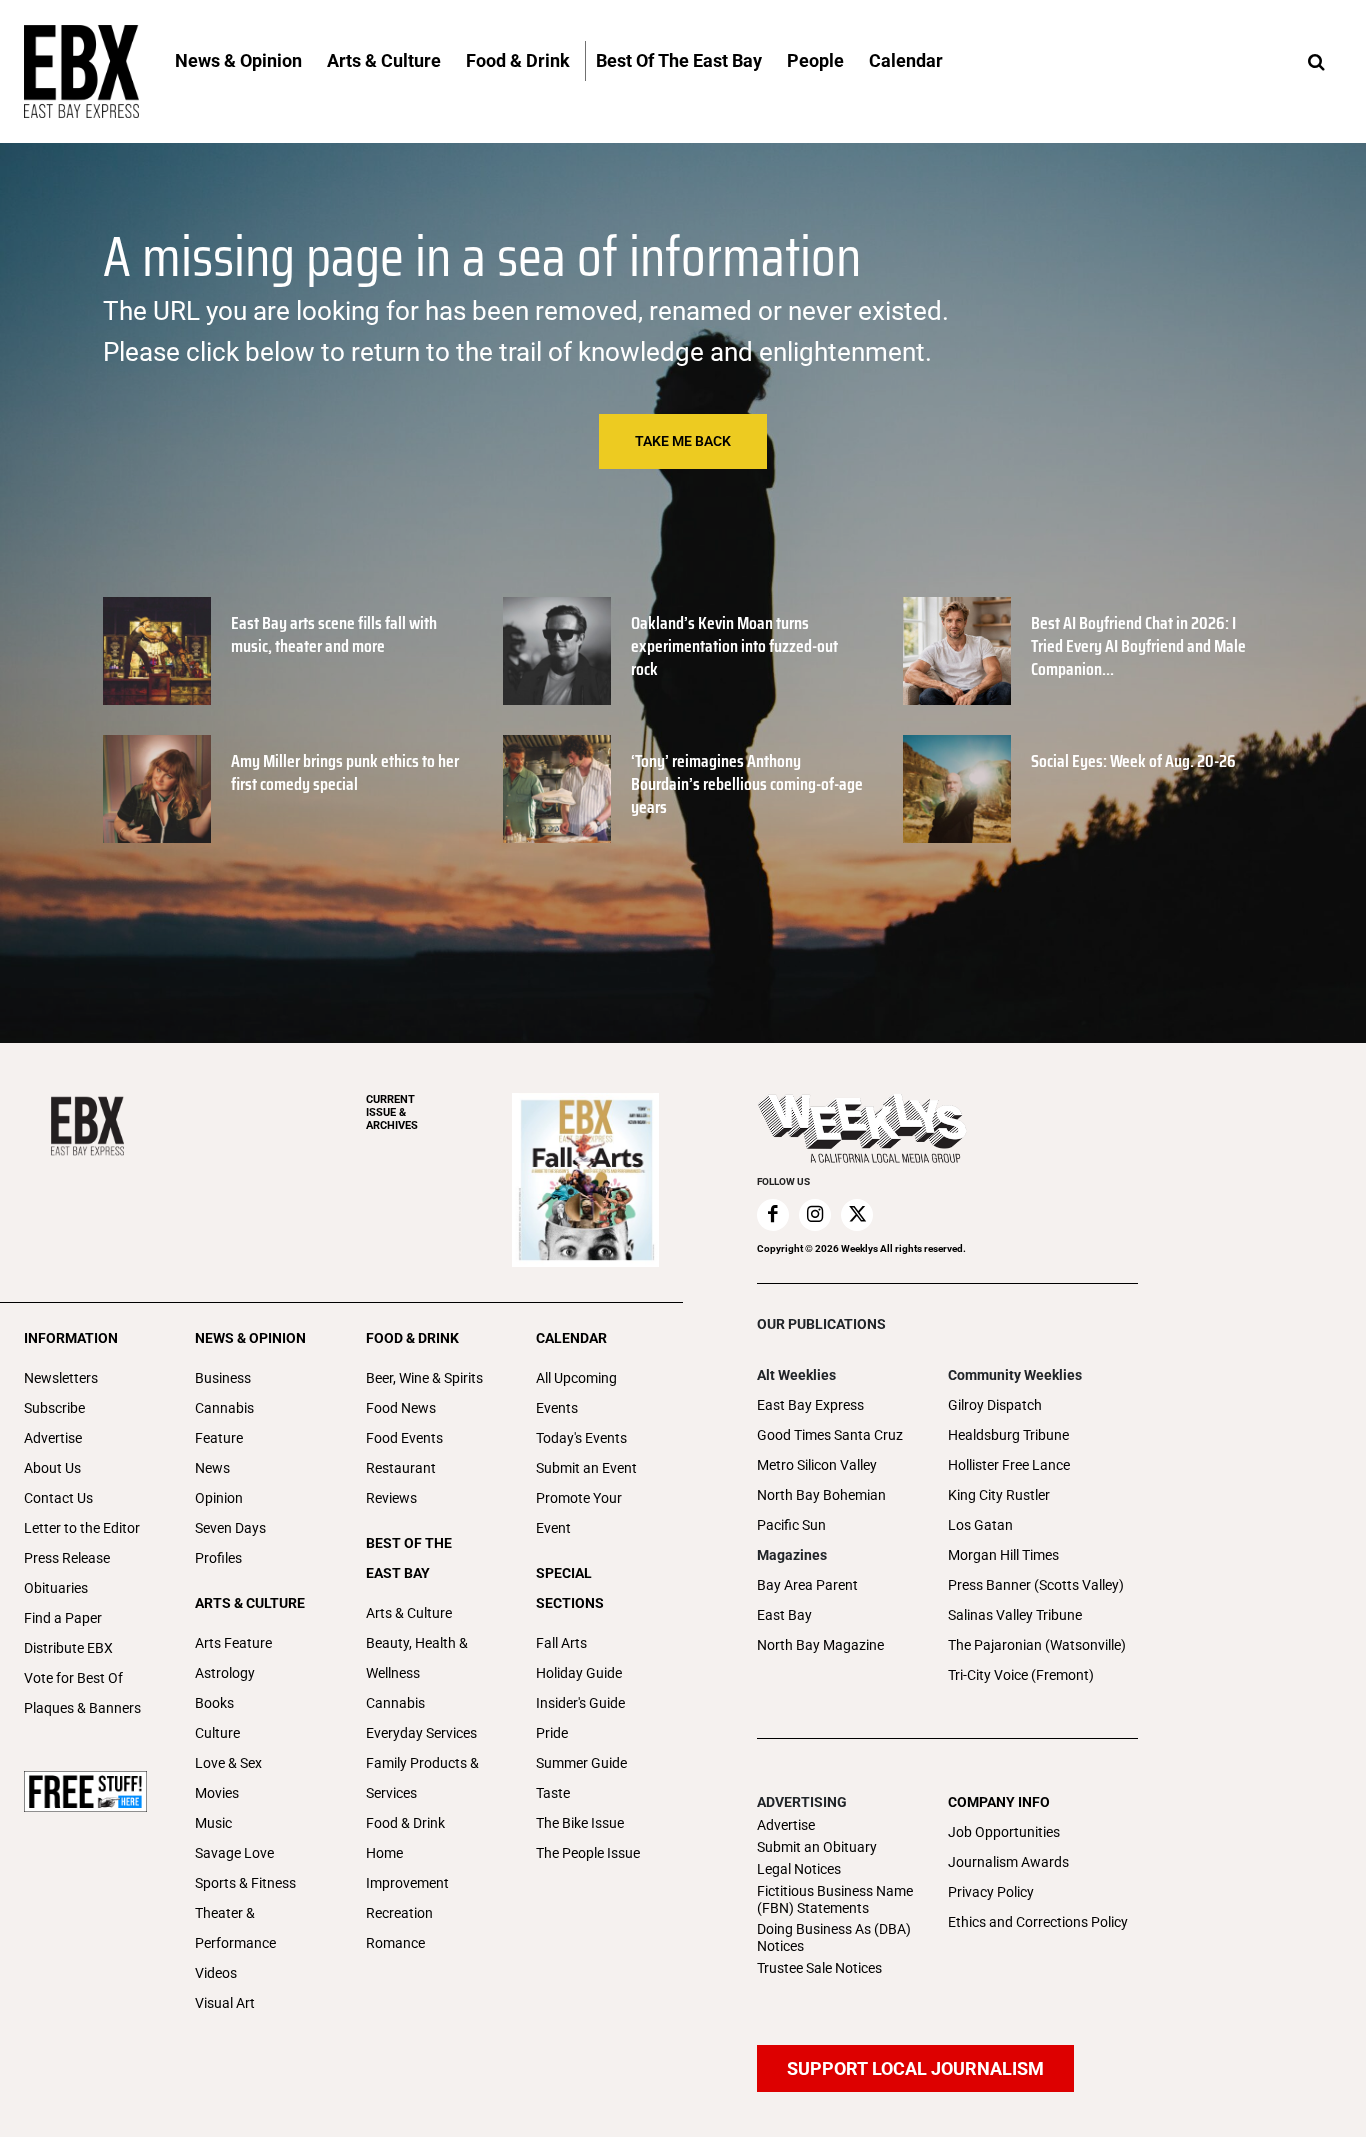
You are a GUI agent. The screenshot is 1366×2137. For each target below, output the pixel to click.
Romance (395, 1943)
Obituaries (56, 1588)
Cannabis (224, 1408)
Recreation (399, 1913)
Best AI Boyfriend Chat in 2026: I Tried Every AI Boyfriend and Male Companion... (1138, 646)
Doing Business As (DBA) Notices (834, 1937)
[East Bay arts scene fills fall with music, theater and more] (157, 651)
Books (214, 1703)
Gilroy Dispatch (995, 1405)
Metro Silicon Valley (817, 1465)
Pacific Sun (791, 1525)
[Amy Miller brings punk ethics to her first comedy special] (157, 789)
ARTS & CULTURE (250, 1603)
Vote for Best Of (73, 1678)
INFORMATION (71, 1338)
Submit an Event (586, 1468)
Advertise (53, 1438)
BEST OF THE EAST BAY (409, 1558)
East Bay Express (810, 1405)
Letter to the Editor (82, 1528)
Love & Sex (228, 1763)
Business (223, 1378)
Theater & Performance (235, 1928)
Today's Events (581, 1438)
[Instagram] (815, 1215)
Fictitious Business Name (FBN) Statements (835, 1899)
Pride (552, 1733)
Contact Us (58, 1498)
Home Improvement (407, 1868)
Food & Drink (405, 1823)
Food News (401, 1408)
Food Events (404, 1438)
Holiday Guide (579, 1673)
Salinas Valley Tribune (1015, 1615)
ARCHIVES (392, 1112)
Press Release (67, 1558)
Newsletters (61, 1378)
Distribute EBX (68, 1648)
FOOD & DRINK (412, 1338)
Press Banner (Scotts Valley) (1036, 1585)
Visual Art (225, 2003)
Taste (553, 1793)
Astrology (225, 1673)
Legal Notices (799, 1869)
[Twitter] (857, 1215)
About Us (52, 1468)
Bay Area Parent (807, 1585)
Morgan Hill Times (1003, 1555)
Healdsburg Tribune (1008, 1435)
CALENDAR (571, 1338)
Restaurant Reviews (401, 1483)
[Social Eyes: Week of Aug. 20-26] (957, 789)
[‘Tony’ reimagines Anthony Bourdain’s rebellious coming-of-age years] (557, 789)
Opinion (219, 1498)
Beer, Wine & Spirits (424, 1378)
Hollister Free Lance (1009, 1465)
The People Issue (588, 1853)
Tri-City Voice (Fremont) (1021, 1675)
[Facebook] (773, 1215)
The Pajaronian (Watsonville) (1037, 1645)
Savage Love (234, 1853)
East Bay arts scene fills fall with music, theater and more (334, 634)
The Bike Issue (580, 1823)
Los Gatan (980, 1525)
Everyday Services (421, 1733)
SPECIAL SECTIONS (570, 1588)
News (212, 1468)
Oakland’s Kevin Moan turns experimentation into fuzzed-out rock (734, 646)
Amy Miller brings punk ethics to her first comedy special (345, 772)
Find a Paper (63, 1618)
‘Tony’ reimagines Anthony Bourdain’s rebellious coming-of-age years (747, 784)
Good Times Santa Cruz (830, 1435)
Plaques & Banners (82, 1708)
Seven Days (230, 1528)
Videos (216, 1973)
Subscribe (54, 1408)
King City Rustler (999, 1495)
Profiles (218, 1558)
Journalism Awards (1008, 1862)
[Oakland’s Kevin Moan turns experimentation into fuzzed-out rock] (557, 651)
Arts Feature (233, 1643)
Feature (219, 1438)
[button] (1316, 63)
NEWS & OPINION (250, 1338)
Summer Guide (581, 1763)
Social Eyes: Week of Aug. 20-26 (1133, 761)
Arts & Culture (409, 1613)
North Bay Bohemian (821, 1495)
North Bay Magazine (820, 1645)
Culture (217, 1733)
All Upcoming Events (576, 1393)
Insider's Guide (580, 1703)
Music (213, 1823)
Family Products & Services (422, 1778)
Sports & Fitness (245, 1883)
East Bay (784, 1615)
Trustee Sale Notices (819, 1968)
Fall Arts (561, 1643)
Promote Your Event (579, 1513)
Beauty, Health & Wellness (417, 1658)
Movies (217, 1793)
